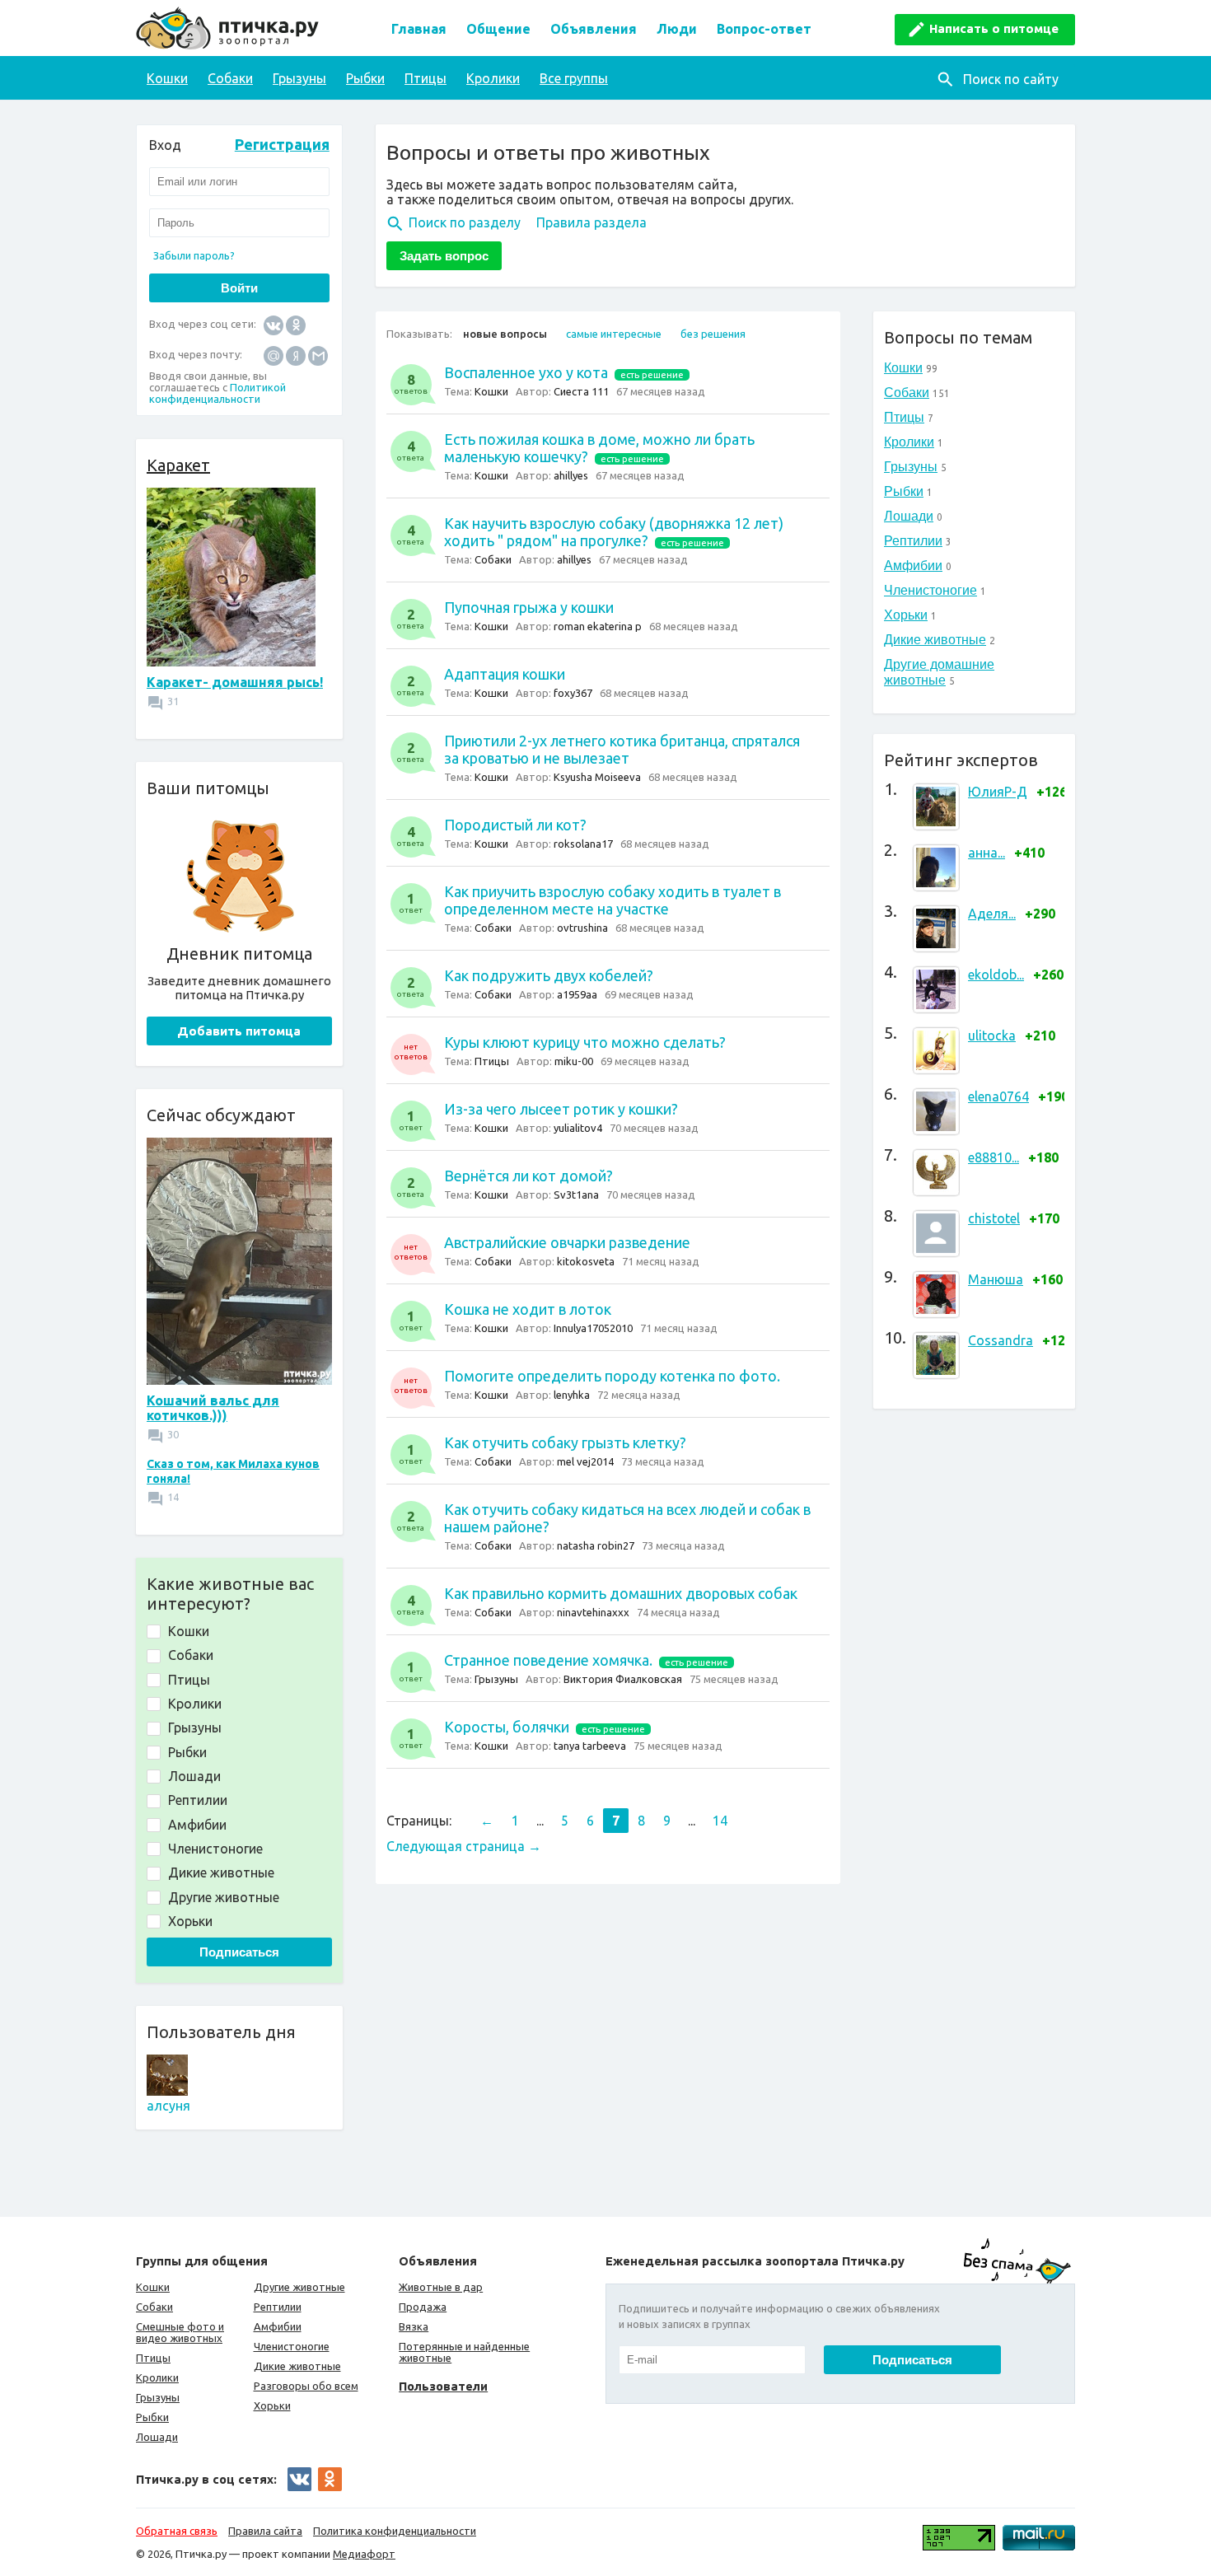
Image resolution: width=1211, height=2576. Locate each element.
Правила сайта (265, 2531)
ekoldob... (996, 975)
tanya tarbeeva (590, 1746)
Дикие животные (935, 640)
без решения (713, 334)
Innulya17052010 (593, 1328)
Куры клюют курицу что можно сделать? (585, 1042)
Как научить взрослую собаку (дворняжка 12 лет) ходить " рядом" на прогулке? (614, 532)
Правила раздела (591, 222)
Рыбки (365, 78)
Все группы (574, 78)
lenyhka (572, 1395)
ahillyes (571, 475)
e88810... (994, 1157)
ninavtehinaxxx (593, 1612)
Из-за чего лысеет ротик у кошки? (561, 1109)
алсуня (168, 2106)
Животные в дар (441, 2287)
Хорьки (906, 615)
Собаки (230, 78)
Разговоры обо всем (306, 2386)
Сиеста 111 (581, 391)
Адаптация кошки (505, 674)
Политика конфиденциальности (395, 2531)
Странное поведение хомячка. (548, 1660)
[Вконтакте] (274, 324)
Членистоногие (930, 590)
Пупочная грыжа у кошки (529, 607)
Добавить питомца (239, 1031)
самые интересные (614, 334)
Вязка (414, 2326)
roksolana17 (583, 844)
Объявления (594, 29)
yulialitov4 (578, 1128)
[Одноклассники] (296, 324)
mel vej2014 (585, 1461)
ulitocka (992, 1036)
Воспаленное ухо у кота (526, 372)
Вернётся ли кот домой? (528, 1176)
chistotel (994, 1218)
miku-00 (574, 1061)
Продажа (423, 2307)
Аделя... (992, 914)
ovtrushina (582, 928)
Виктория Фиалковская (623, 1679)
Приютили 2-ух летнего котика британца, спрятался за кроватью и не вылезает (622, 749)
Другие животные (299, 2287)
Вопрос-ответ (764, 29)
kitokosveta (586, 1261)
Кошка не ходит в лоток (528, 1309)
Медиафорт (364, 2554)
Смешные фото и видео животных (180, 2332)
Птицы (425, 78)
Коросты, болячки (507, 1727)
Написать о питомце (994, 28)
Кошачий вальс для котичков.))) (213, 1408)
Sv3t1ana (576, 1194)
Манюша (996, 1279)
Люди (677, 29)
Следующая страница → (464, 1846)
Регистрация (282, 144)
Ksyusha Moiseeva (597, 777)
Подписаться (239, 1952)
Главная (419, 29)
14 (720, 1821)
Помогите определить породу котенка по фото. (612, 1376)
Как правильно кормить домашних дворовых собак (621, 1593)
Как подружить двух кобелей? (549, 975)
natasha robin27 (596, 1545)
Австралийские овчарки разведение (567, 1242)
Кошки (167, 78)
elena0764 (998, 1096)
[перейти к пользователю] (167, 2091)
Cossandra (1001, 1340)
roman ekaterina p (598, 626)
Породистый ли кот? (515, 825)
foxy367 (573, 693)
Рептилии (913, 541)
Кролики (493, 78)
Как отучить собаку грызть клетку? (565, 1442)
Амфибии (913, 566)
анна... (987, 853)
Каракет (178, 465)
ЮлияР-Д (998, 792)
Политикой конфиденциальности (217, 393)
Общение (498, 29)
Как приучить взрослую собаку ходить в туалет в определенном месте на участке (613, 900)
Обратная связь (177, 2531)
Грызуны (299, 78)
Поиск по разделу (465, 222)
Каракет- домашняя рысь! (235, 682)
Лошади (909, 516)
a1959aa (577, 994)
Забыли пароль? (194, 255)
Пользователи (443, 2386)
